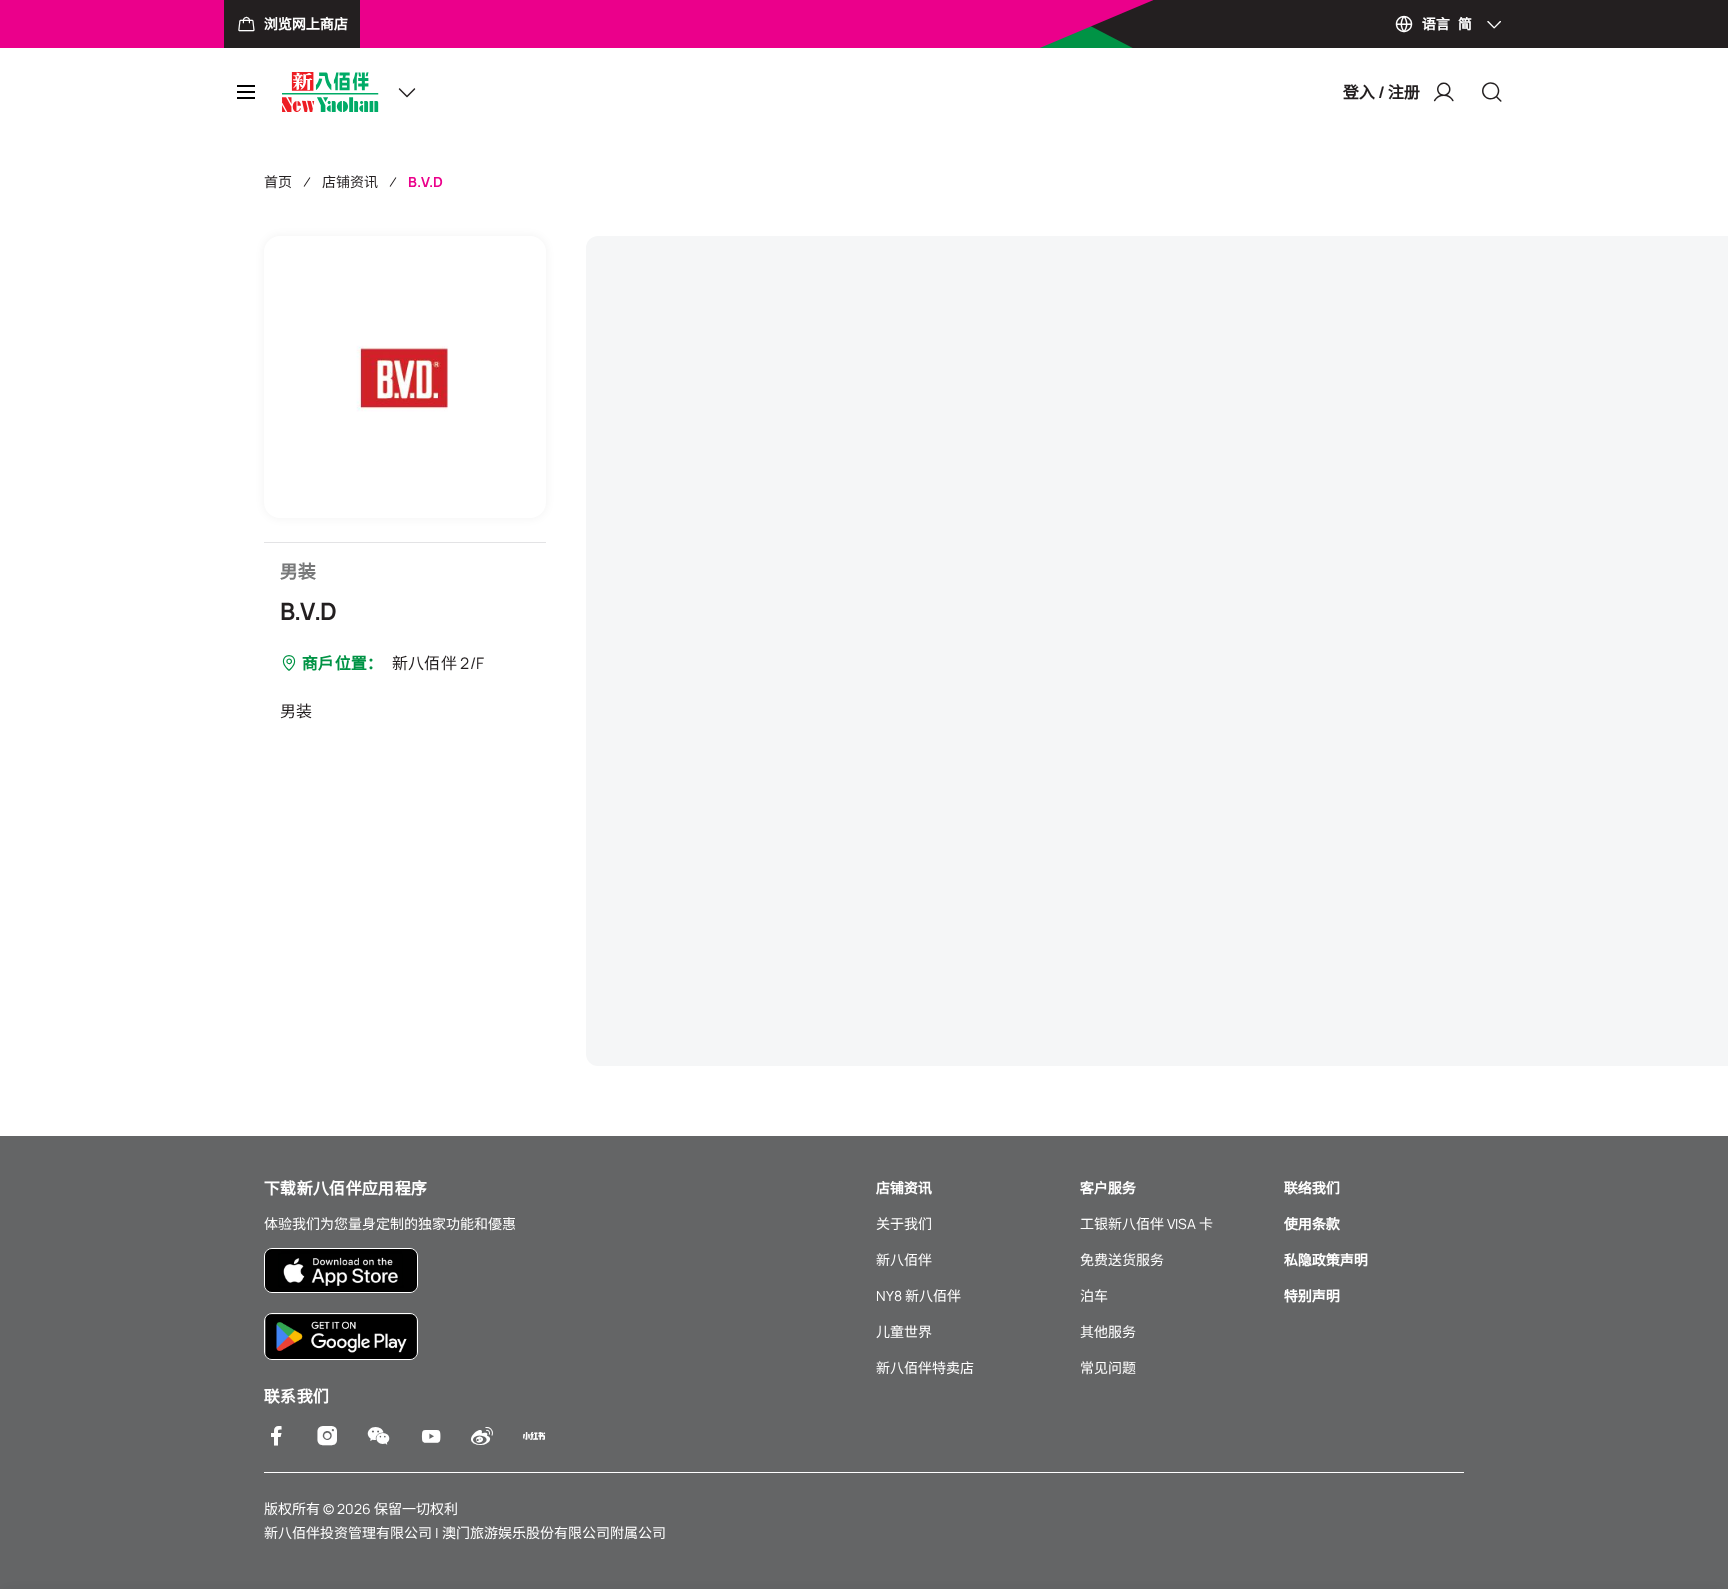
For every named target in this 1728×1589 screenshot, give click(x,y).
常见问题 (1108, 1367)
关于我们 (904, 1223)
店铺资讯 (350, 181)
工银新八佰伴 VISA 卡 (1146, 1223)
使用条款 (1312, 1223)
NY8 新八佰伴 (918, 1295)
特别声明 (1312, 1295)
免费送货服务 (1122, 1259)
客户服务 (1108, 1187)
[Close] (1492, 92)
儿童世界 (904, 1331)
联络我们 (1312, 1187)
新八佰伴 (904, 1259)
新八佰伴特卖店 (925, 1367)
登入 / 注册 (1381, 92)
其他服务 (1108, 1331)
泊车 (1094, 1295)
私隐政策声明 (1326, 1259)
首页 (278, 181)
